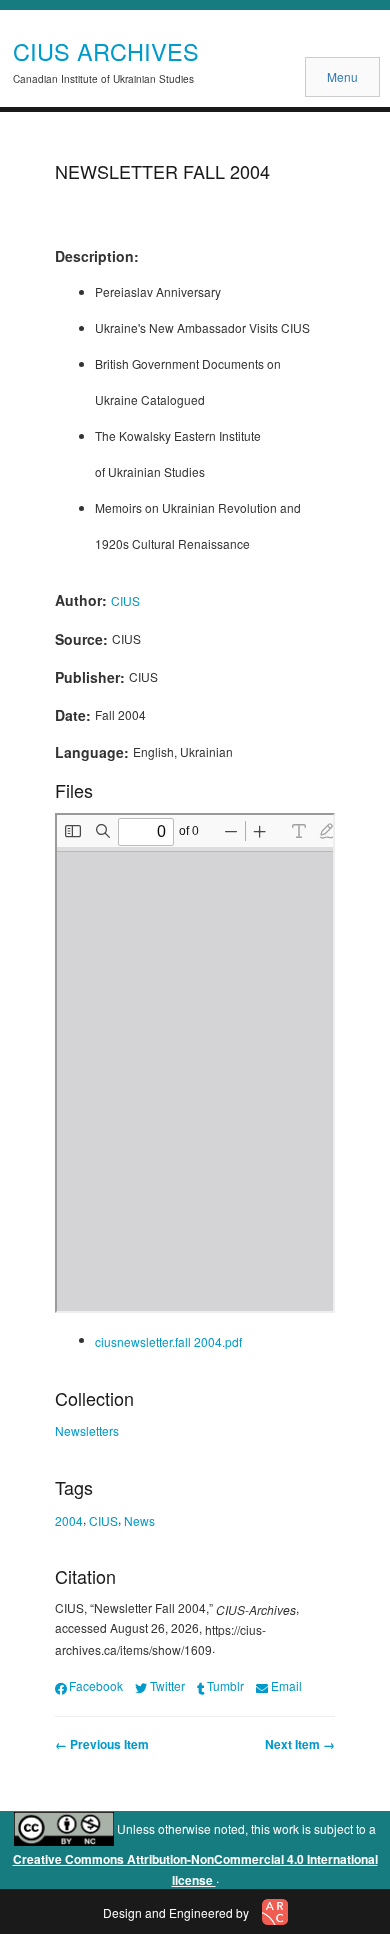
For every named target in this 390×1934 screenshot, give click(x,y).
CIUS (125, 600)
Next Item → (300, 1744)
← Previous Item (102, 1744)
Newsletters (87, 1430)
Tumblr (225, 1685)
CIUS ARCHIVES (106, 51)
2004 (69, 1519)
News (139, 1519)
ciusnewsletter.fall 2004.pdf (168, 1341)
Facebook (96, 1685)
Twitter (167, 1685)
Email (286, 1685)
